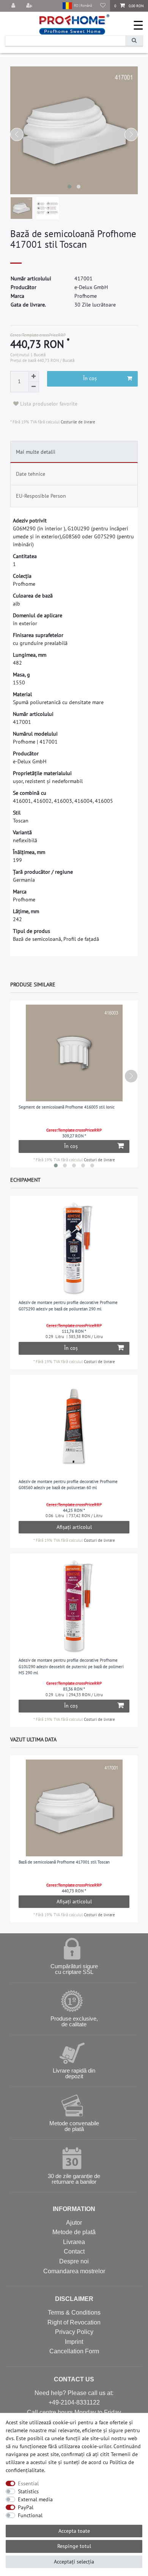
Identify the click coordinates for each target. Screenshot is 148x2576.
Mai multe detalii (36, 452)
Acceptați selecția (74, 2562)
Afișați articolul (74, 1527)
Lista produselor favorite (48, 404)
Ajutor (74, 2223)
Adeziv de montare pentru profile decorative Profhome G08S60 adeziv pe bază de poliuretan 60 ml (68, 1485)
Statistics (28, 2491)
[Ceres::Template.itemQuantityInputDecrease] (34, 387)
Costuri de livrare (99, 1160)
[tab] (74, 452)
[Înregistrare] (30, 6)
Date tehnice (31, 474)
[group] (74, 1248)
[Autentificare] (14, 6)
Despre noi (74, 2261)
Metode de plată (74, 2232)
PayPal (26, 2507)
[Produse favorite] (103, 6)
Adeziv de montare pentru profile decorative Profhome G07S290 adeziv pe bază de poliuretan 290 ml (68, 1306)
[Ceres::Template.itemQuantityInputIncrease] (34, 376)
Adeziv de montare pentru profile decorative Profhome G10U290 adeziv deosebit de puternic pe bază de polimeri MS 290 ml (71, 1666)
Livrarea (74, 2242)
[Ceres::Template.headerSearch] (134, 41)
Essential (28, 2483)
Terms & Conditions (74, 2313)
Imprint (74, 2342)
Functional (30, 2515)
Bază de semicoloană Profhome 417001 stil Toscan (64, 1862)
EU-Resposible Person (41, 496)
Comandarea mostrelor (74, 2271)
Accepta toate (74, 2531)
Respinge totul (74, 2546)
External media (35, 2499)
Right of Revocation (74, 2322)
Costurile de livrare (77, 422)
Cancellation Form (74, 2351)
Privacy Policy (74, 2332)
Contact (74, 2251)
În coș (90, 378)
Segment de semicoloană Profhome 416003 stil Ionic (67, 1107)
